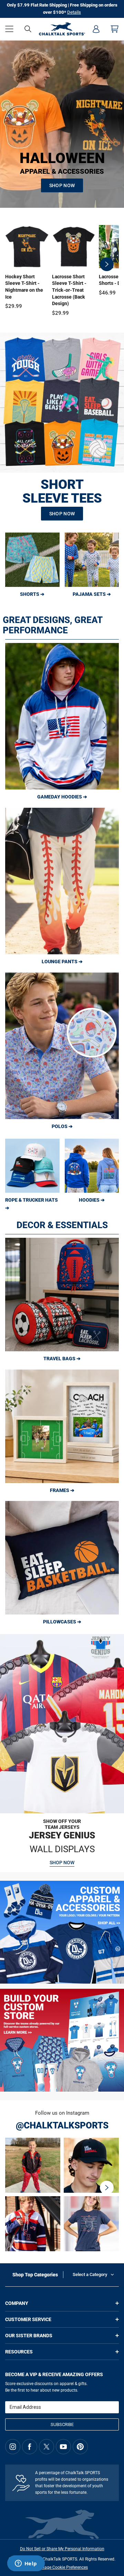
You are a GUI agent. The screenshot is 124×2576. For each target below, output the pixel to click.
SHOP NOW (62, 185)
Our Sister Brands (29, 2336)
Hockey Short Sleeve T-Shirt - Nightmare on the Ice (24, 287)
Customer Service (28, 2319)
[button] (9, 29)
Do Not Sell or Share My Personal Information (62, 2549)
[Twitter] (46, 2447)
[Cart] (115, 29)
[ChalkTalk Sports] (62, 29)
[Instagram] (13, 2447)
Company (17, 2303)
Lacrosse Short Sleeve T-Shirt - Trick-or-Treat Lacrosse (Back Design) (69, 290)
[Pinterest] (80, 2447)
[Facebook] (30, 2447)
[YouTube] (63, 2447)
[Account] (96, 29)
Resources (19, 2352)
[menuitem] (96, 29)
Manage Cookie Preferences (62, 2567)
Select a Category (90, 2274)
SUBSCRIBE (62, 2424)
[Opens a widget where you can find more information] (26, 2564)
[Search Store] (28, 29)
